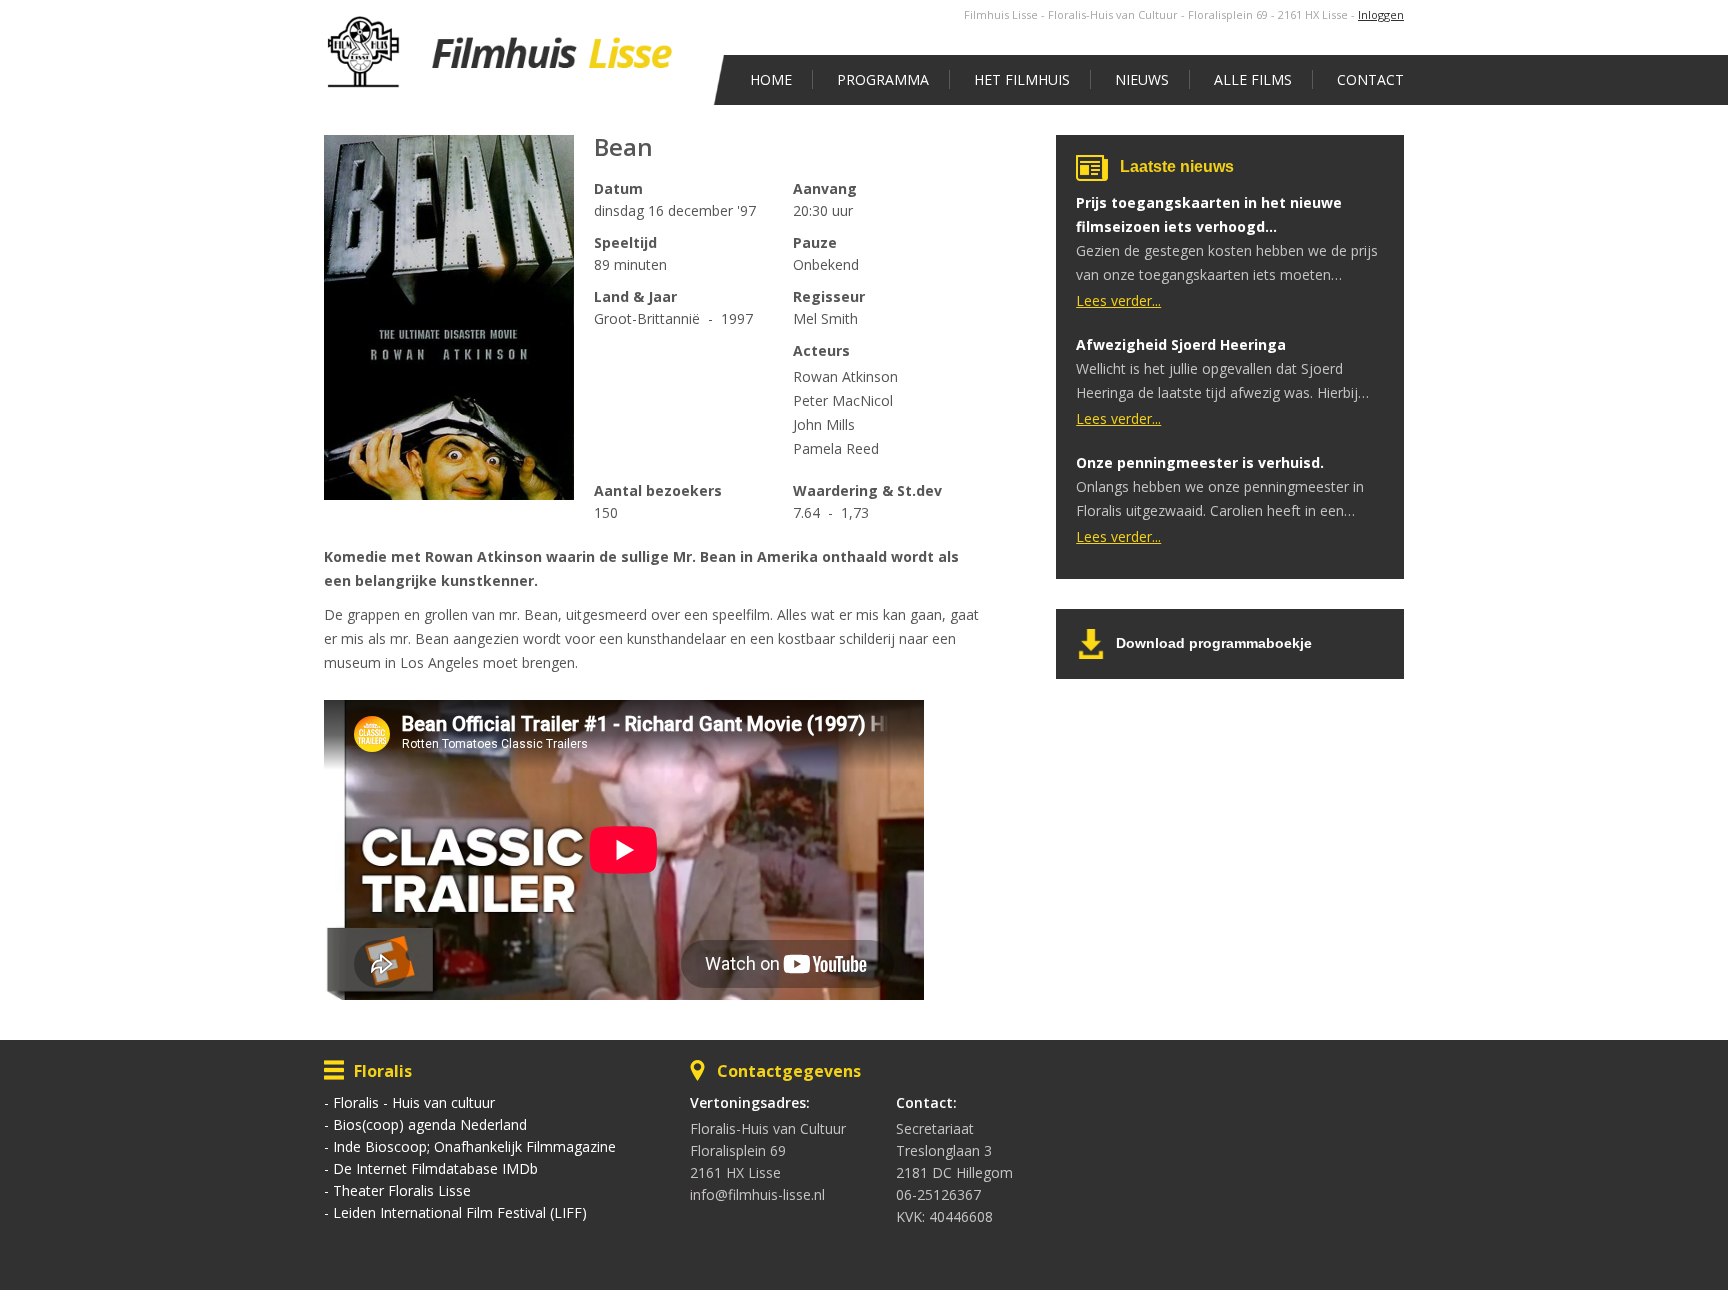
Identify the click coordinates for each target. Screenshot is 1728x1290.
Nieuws (1142, 79)
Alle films (1253, 79)
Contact (1370, 79)
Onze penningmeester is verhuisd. (1200, 462)
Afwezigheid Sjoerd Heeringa (1181, 344)
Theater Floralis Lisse (402, 1190)
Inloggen (1381, 14)
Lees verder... (1118, 300)
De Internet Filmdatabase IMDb (435, 1168)
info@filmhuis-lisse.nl (757, 1194)
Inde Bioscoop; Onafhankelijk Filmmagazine (474, 1146)
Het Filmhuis (1022, 79)
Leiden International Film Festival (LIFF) (460, 1212)
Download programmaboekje (1214, 643)
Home (771, 79)
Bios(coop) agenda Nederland (430, 1124)
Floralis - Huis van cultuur (414, 1102)
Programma (883, 79)
